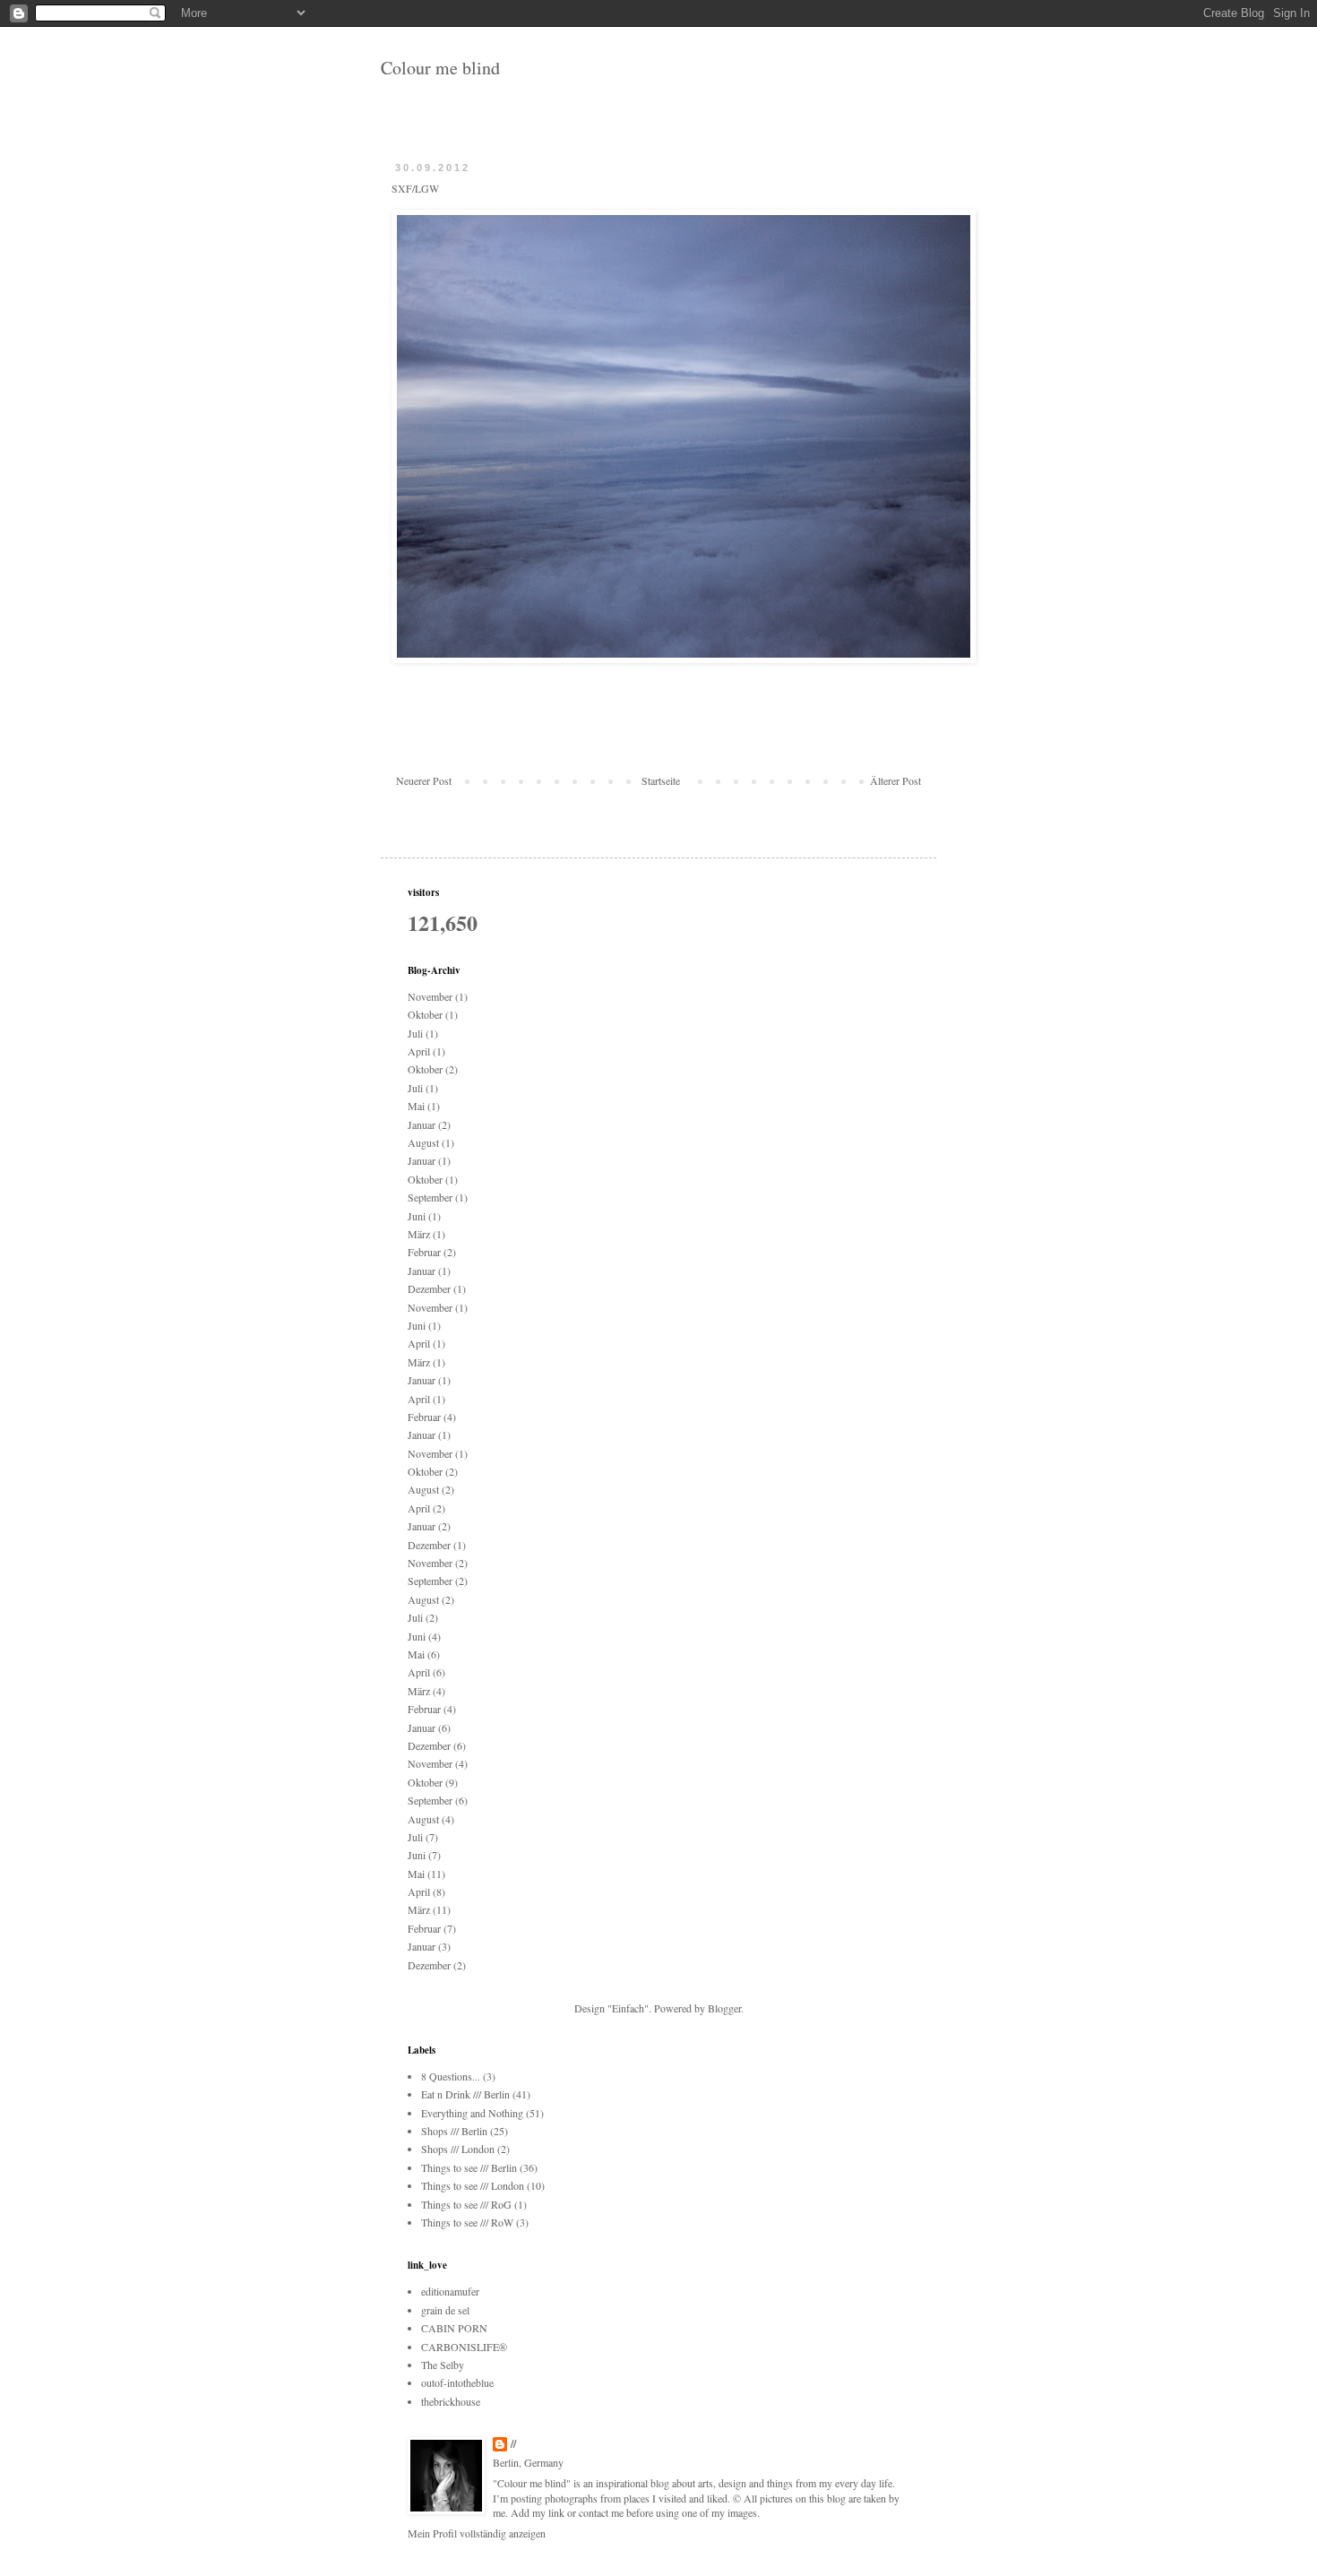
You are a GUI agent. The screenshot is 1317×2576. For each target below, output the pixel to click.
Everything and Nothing (472, 2113)
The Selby (443, 2365)
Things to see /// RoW (467, 2222)
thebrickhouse (451, 2401)
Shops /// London (458, 2149)
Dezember (429, 1288)
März (419, 1234)
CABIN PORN (454, 2328)
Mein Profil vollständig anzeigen (477, 2533)
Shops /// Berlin (454, 2131)
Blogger (724, 2008)
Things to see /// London (473, 2185)
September (430, 1197)
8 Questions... (451, 2076)
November (430, 996)
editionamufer (450, 2291)
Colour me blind (440, 68)
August (423, 1142)
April (419, 1051)
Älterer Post (895, 780)
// (513, 2444)
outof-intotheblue (457, 2382)
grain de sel (445, 2310)
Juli (415, 1033)
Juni (417, 1216)
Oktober (425, 1014)
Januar (422, 1124)
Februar (424, 1252)
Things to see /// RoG (466, 2204)
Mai (416, 1106)
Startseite (661, 780)
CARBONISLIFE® (464, 2347)
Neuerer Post (424, 780)
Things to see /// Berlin (469, 2167)
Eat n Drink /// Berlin (465, 2094)
